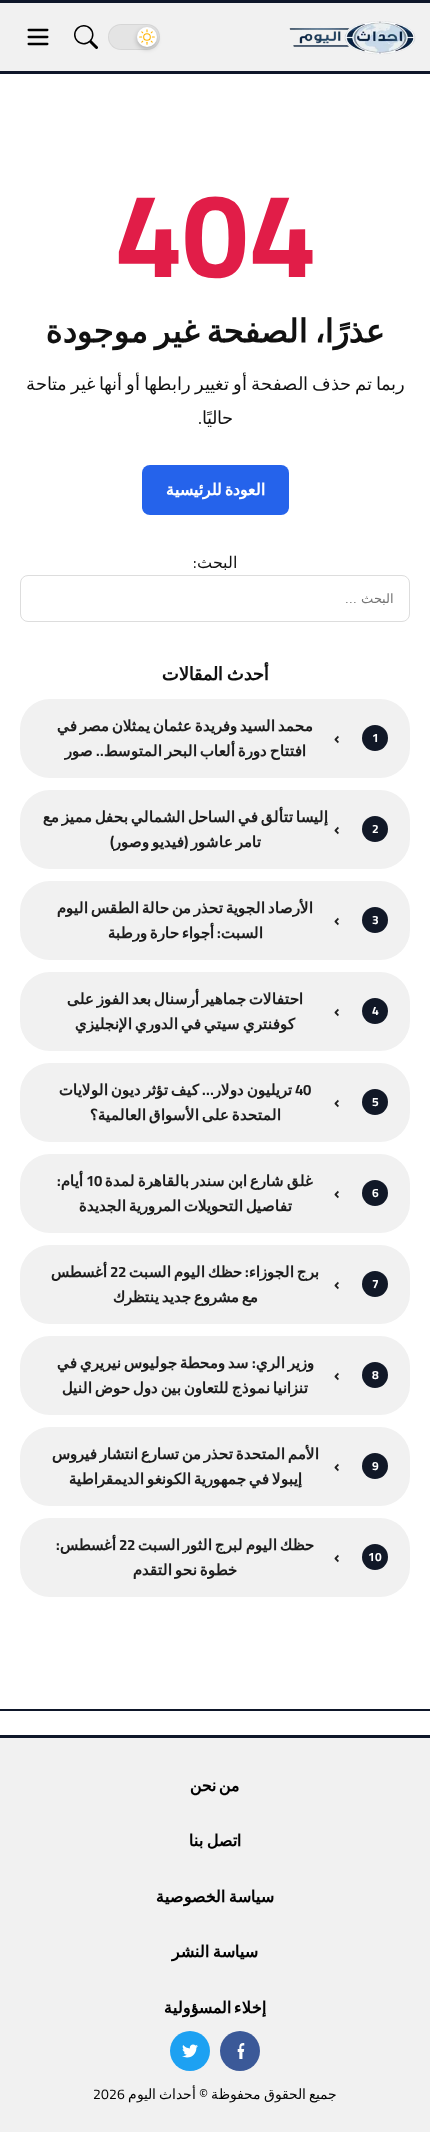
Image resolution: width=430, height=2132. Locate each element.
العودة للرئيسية (215, 489)
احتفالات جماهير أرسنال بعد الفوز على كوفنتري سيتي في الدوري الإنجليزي (185, 1011)
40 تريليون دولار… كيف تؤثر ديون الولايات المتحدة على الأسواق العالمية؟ (185, 1102)
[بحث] (86, 37)
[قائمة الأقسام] (38, 37)
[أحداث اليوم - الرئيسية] (353, 37)
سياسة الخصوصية (214, 1896)
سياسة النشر (214, 1951)
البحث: (215, 562)
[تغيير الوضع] (134, 37)
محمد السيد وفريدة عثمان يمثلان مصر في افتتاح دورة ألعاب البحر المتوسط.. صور (185, 738)
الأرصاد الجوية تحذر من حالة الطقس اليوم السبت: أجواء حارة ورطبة (185, 920)
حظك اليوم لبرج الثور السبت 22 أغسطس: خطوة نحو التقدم (185, 1557)
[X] (190, 2051)
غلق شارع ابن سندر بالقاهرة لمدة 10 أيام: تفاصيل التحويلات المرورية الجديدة (185, 1193)
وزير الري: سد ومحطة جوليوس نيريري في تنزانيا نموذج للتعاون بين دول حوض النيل (185, 1375)
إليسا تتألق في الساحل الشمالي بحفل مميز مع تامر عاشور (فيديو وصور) (185, 829)
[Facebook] (240, 2051)
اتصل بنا (214, 1840)
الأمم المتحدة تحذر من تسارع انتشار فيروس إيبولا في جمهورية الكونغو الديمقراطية (185, 1466)
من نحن (215, 1785)
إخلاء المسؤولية (215, 2007)
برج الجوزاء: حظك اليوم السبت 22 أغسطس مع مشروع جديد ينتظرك (185, 1284)
